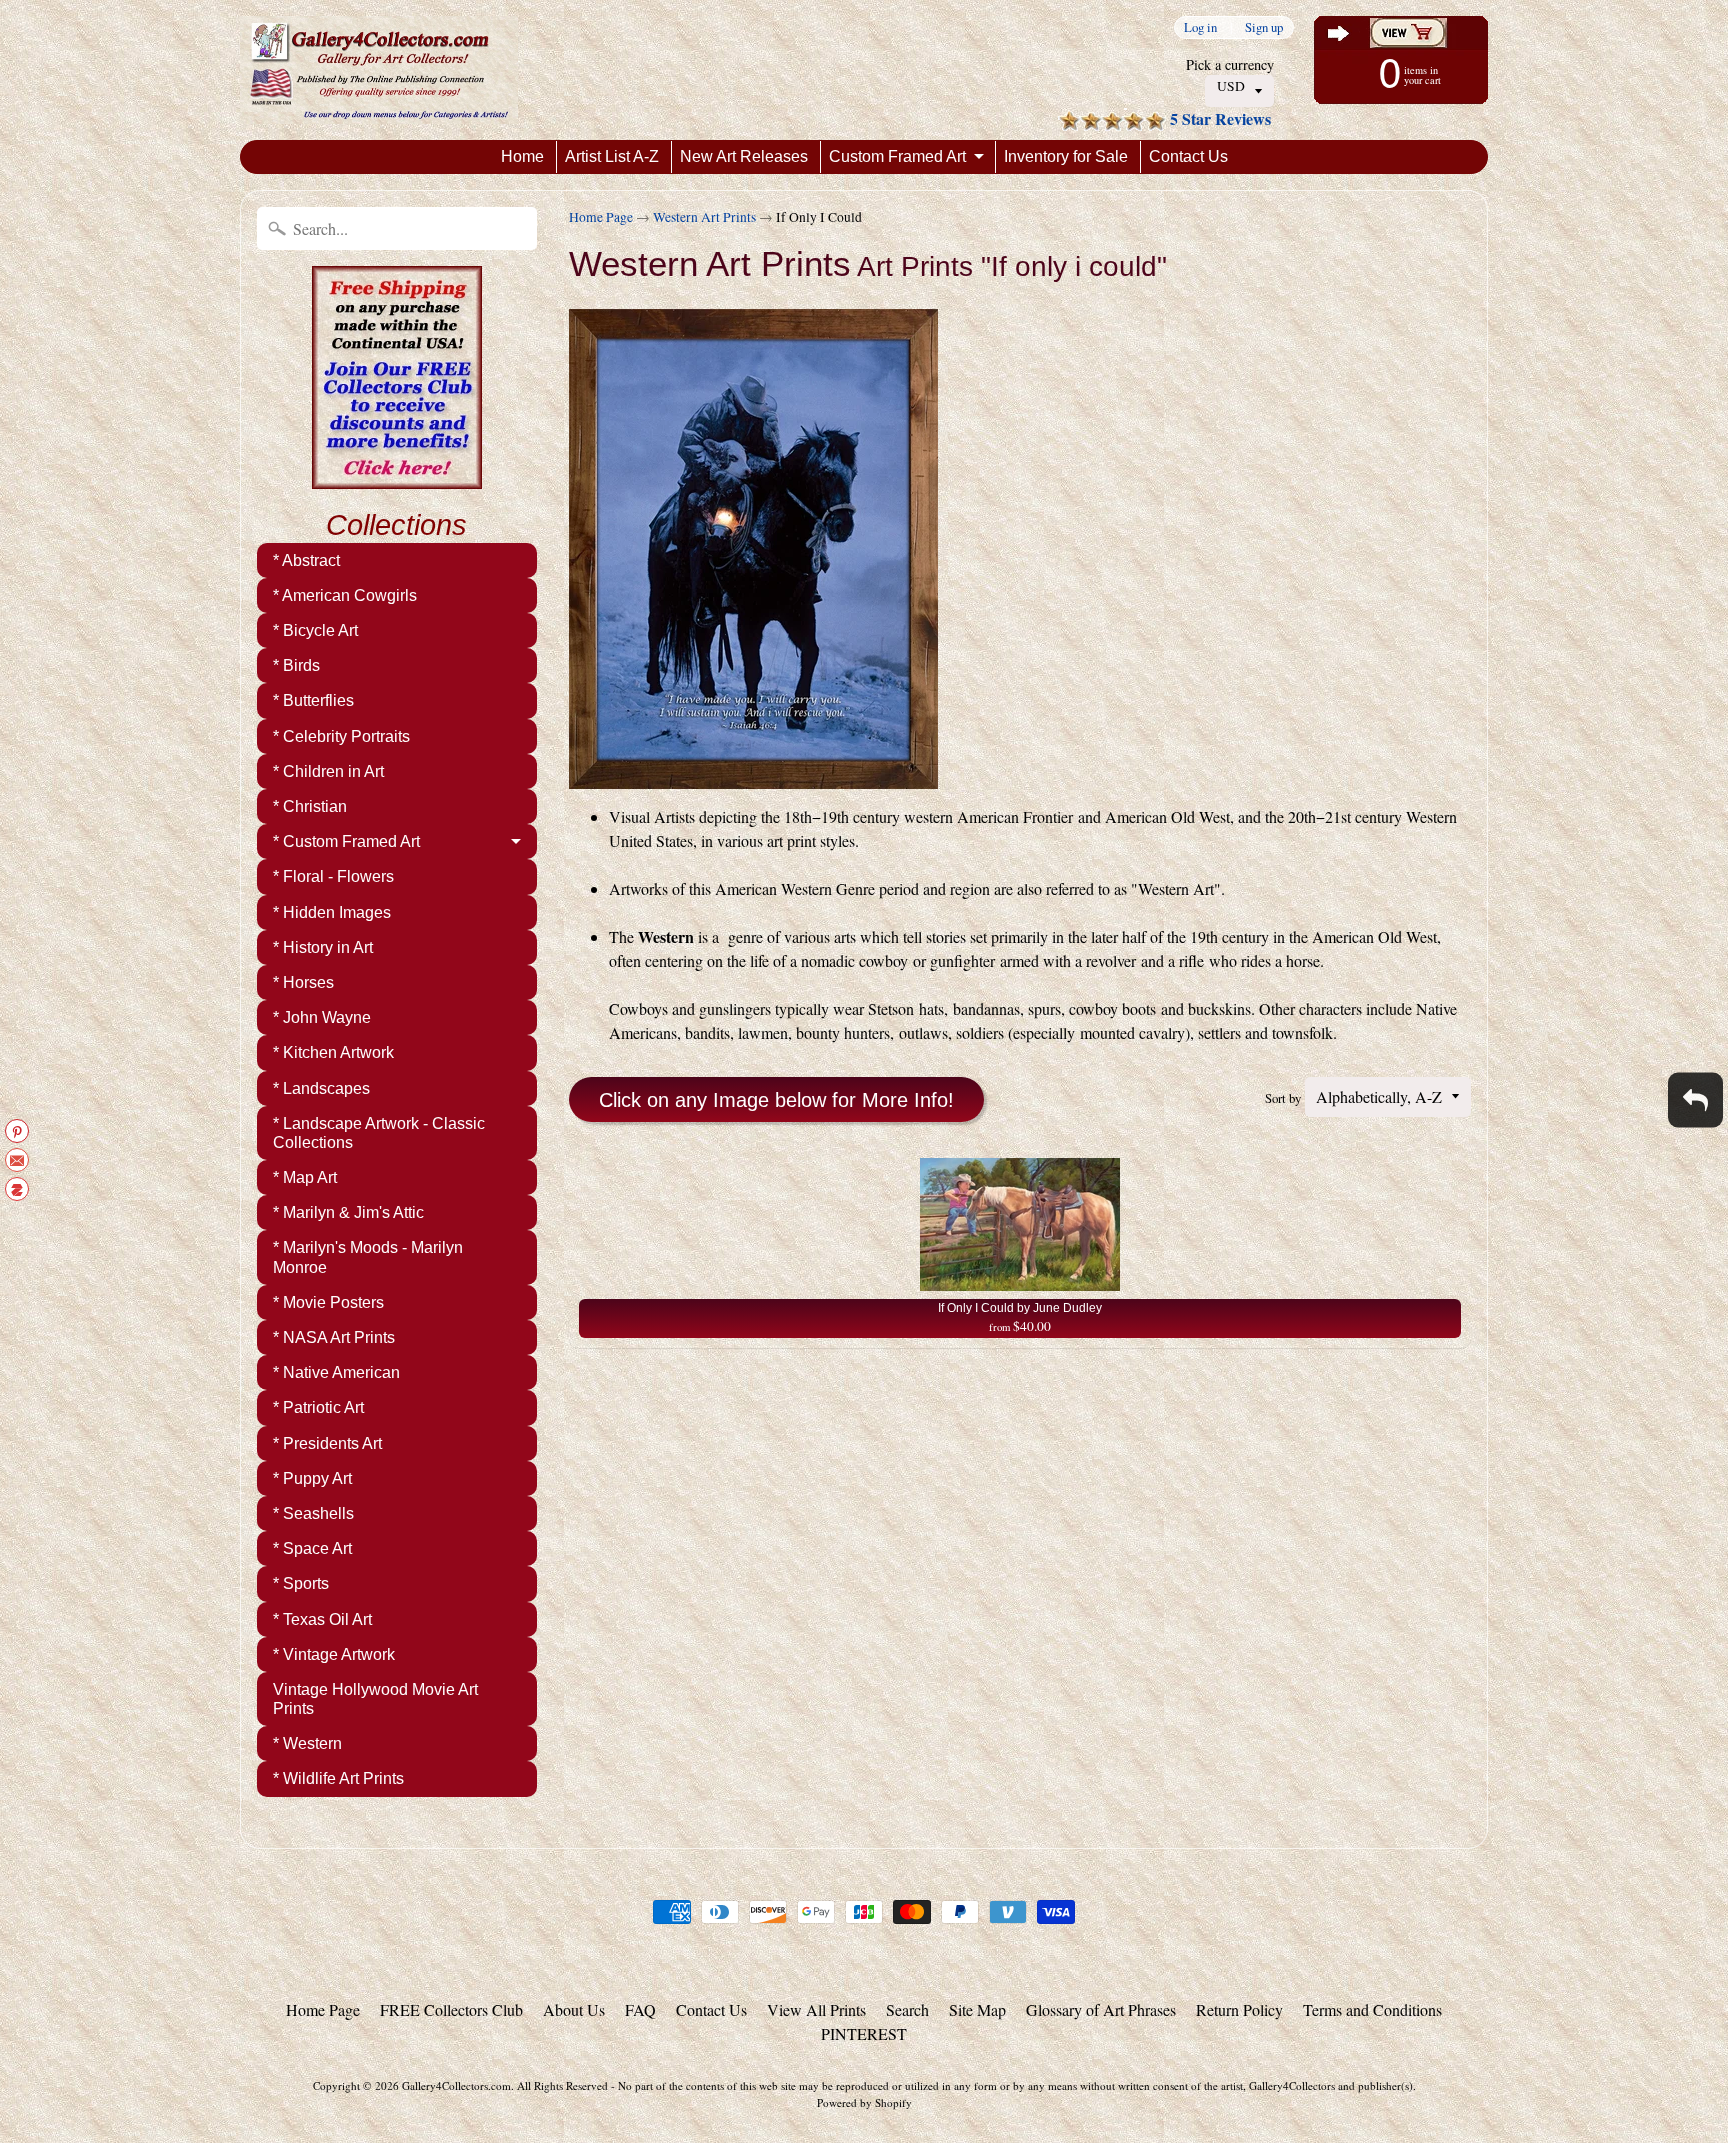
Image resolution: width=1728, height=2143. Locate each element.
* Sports (301, 1583)
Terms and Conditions (1372, 2009)
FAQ (640, 2009)
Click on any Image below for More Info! (776, 1100)
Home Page (601, 217)
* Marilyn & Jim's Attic (348, 1212)
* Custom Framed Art (346, 841)
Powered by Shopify (864, 2102)
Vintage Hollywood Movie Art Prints (375, 1699)
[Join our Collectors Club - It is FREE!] (397, 478)
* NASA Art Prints (334, 1337)
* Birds (296, 665)
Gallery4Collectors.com (456, 2085)
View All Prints (816, 2009)
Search (907, 2009)
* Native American (336, 1372)
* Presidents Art (327, 1443)
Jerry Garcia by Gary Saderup (216, 2063)
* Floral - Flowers (333, 876)
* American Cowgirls (345, 595)
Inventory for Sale (1066, 156)
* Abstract (306, 560)
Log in (1200, 27)
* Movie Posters (328, 1302)
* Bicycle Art (315, 630)
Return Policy (1239, 2009)
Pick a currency (1230, 64)
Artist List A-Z (612, 156)
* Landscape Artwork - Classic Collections (379, 1133)
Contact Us (1188, 156)
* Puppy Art (312, 1478)
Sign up (1264, 27)
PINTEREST (864, 2033)
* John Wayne (322, 1017)
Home (522, 156)
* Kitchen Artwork (333, 1052)
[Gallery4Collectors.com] (379, 70)
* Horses (303, 982)
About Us (574, 2009)
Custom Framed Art (897, 156)
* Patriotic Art (318, 1407)
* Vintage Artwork (334, 1654)
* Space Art (312, 1548)
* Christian (310, 806)
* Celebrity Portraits (341, 736)
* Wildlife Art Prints (338, 1778)
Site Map (977, 2009)
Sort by (1283, 1098)
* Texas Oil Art (322, 1619)
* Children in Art (328, 771)
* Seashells (313, 1513)
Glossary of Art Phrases (1101, 2009)
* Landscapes (321, 1088)
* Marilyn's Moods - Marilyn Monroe (368, 1257)
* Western (307, 1743)
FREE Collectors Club (451, 2009)
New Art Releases (744, 156)
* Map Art (305, 1177)
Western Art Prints (704, 217)
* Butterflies (313, 700)
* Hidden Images (332, 912)
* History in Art (323, 947)
